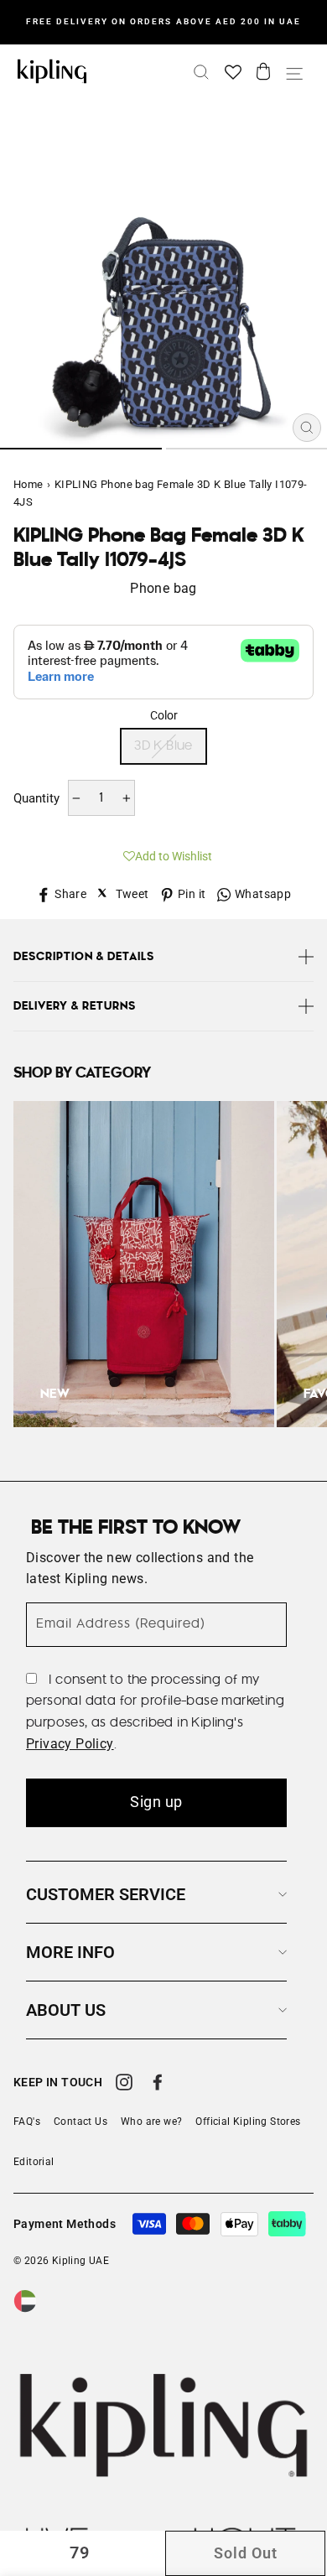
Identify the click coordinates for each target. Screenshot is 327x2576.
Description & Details (84, 957)
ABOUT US (66, 2010)
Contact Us (80, 2122)
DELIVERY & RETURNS (75, 1006)
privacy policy (70, 1744)
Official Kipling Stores (248, 2122)
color (164, 715)
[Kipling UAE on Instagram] (124, 2085)
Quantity (36, 798)
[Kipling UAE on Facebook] (158, 2085)
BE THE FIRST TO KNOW (136, 1528)
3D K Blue (163, 746)
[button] (163, 854)
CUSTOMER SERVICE (106, 1894)
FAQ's (27, 2122)
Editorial (34, 2162)
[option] (163, 22)
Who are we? (151, 2122)
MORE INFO (70, 1952)
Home (29, 484)
